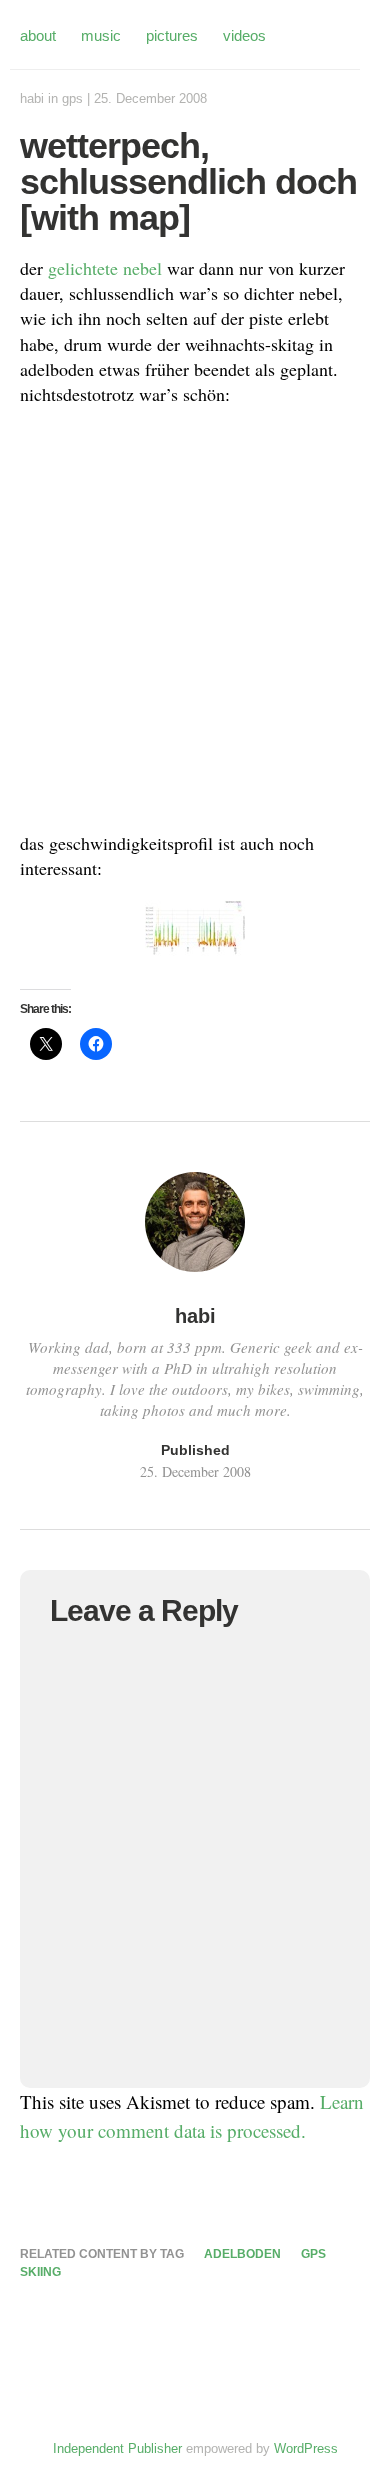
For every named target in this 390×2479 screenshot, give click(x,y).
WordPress (306, 2448)
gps (72, 98)
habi (32, 98)
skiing (40, 2272)
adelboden (242, 2254)
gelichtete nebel (105, 268)
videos (244, 35)
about (38, 35)
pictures (172, 35)
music (101, 35)
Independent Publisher (117, 2448)
